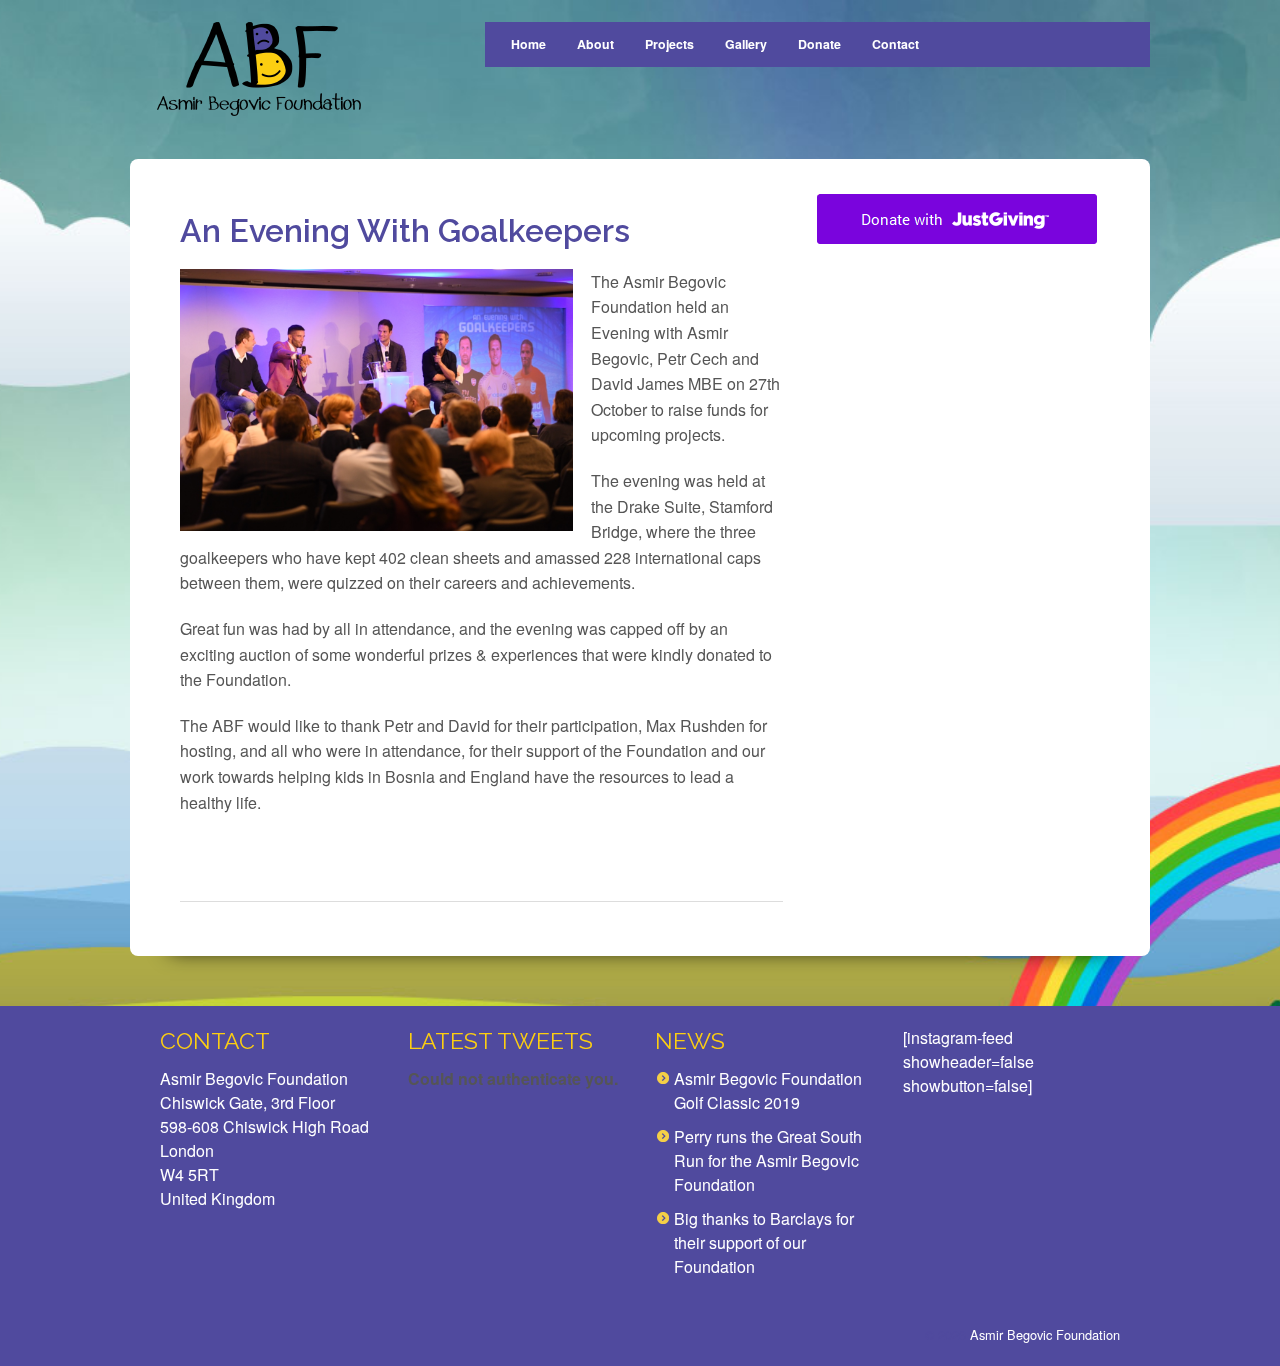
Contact (895, 44)
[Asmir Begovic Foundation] (257, 69)
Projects (669, 44)
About (595, 44)
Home (528, 44)
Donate (819, 44)
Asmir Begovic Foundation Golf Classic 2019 (768, 1090)
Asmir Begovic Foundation (1045, 1334)
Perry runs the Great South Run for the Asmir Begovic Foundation (768, 1160)
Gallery (746, 44)
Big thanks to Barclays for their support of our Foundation (764, 1242)
